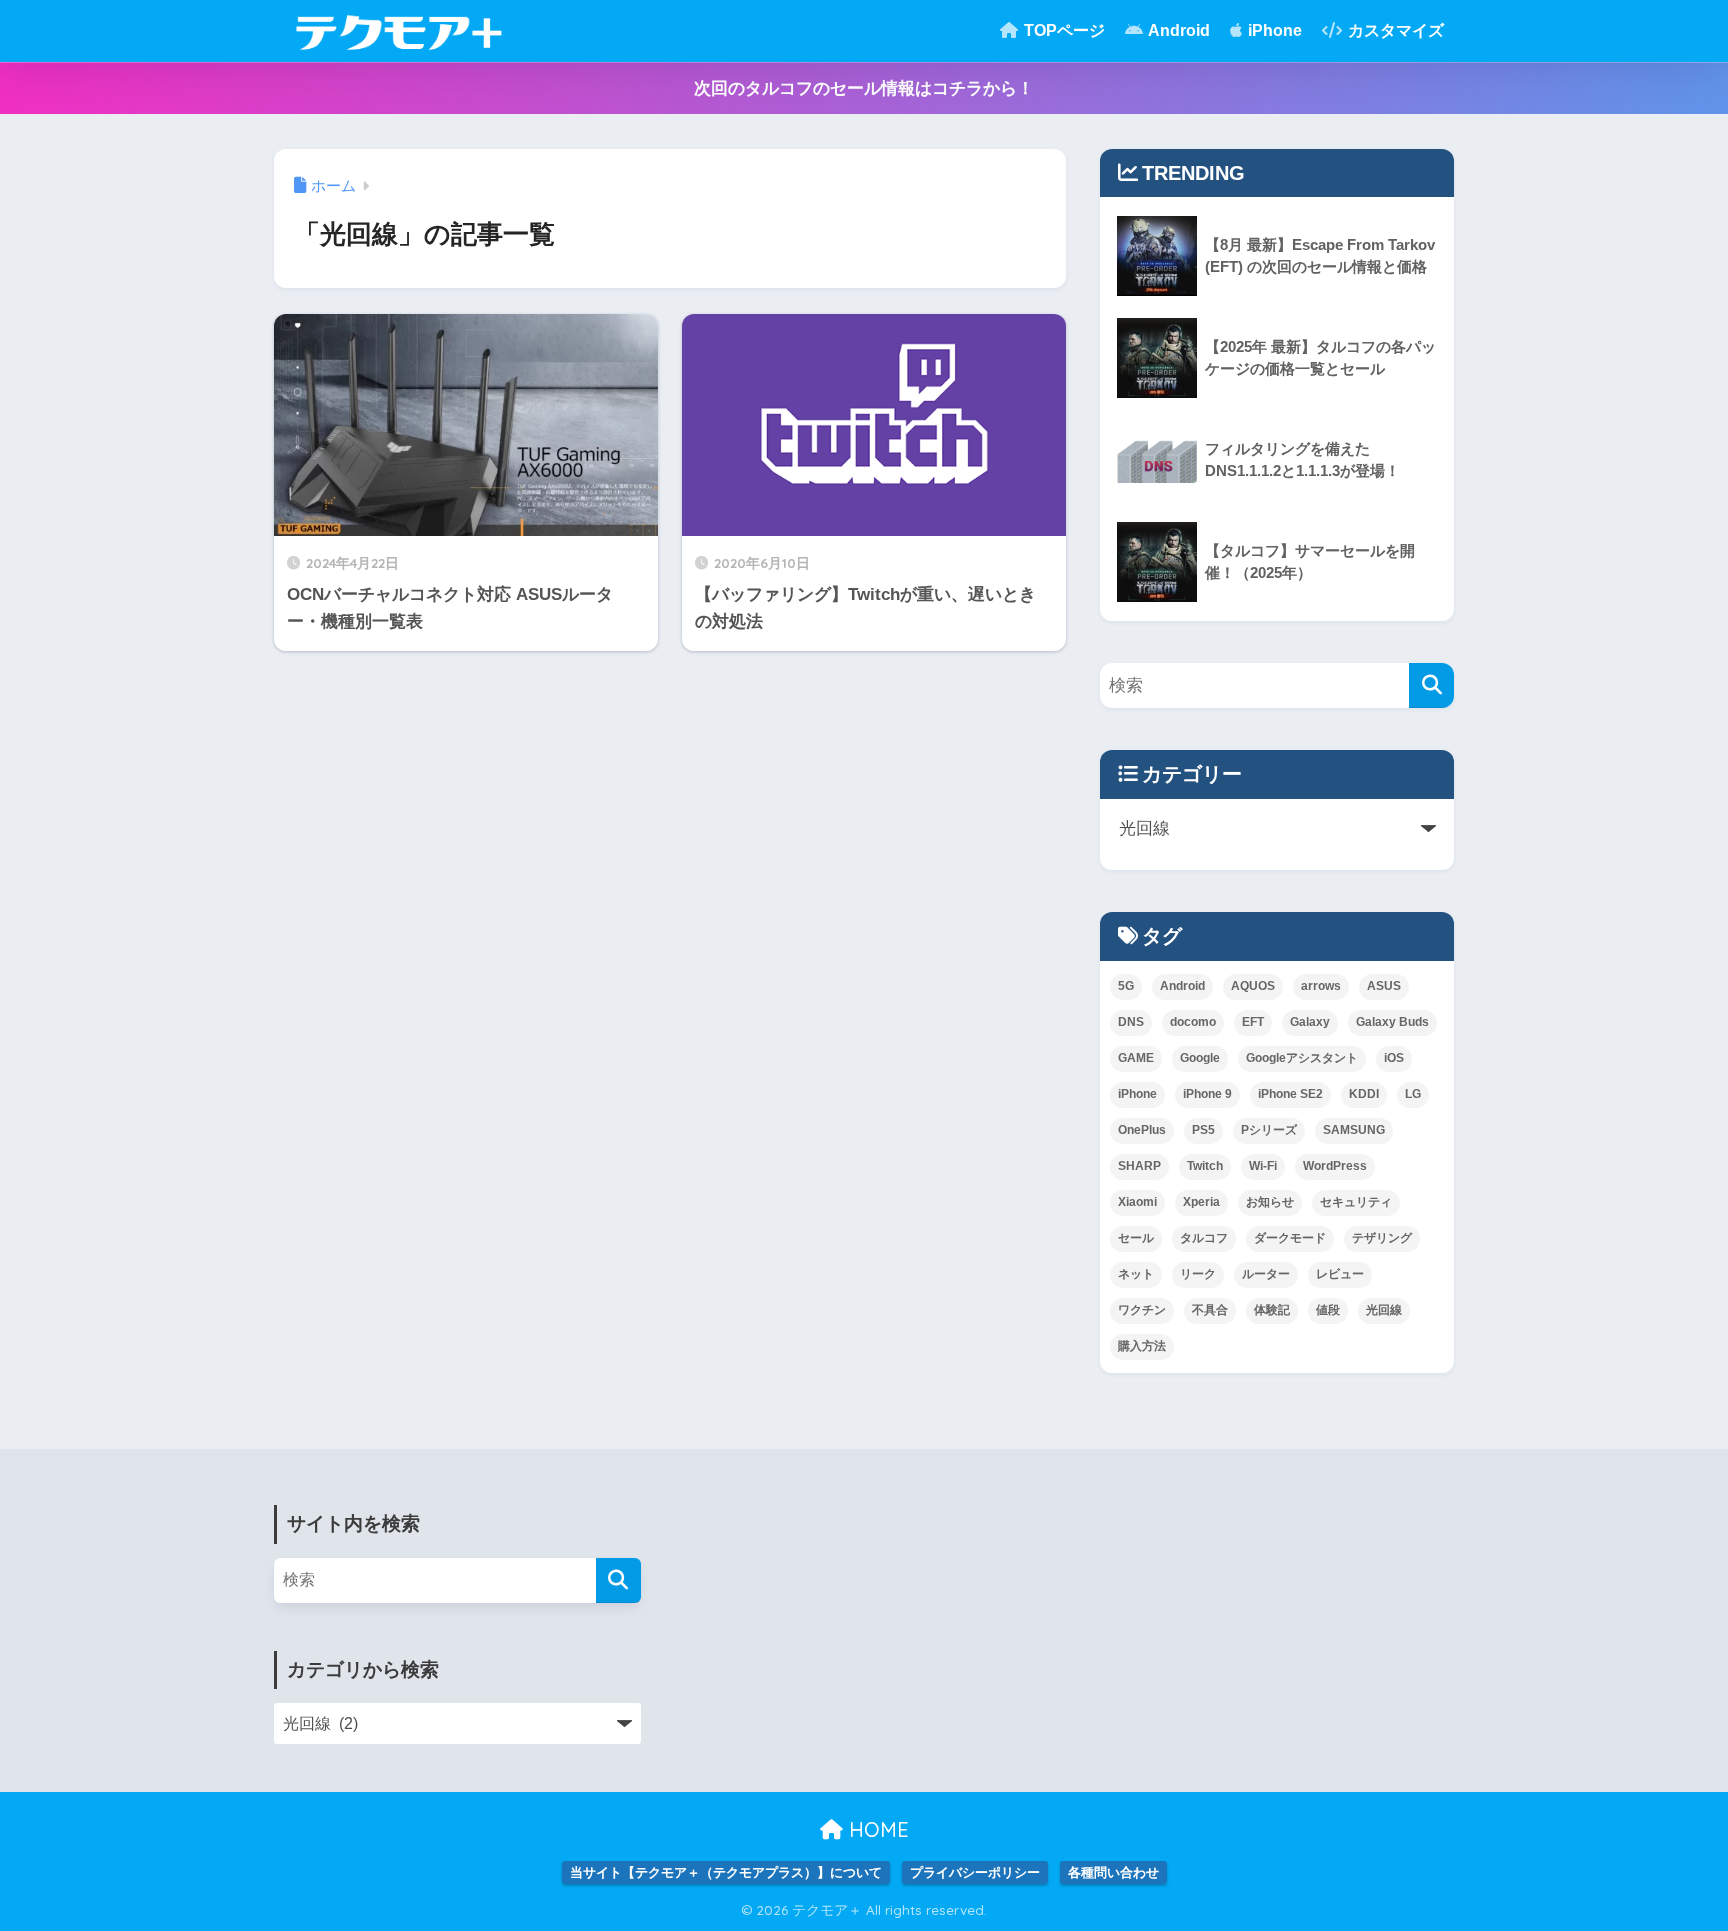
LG (1413, 1094)
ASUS (1384, 986)
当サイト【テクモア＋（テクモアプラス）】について (726, 1872)
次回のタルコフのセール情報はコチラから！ (864, 88)
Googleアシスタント (1302, 1058)
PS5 (1203, 1130)
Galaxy (1310, 1022)
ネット (1136, 1274)
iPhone (1273, 30)
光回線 (1384, 1310)
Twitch (1205, 1166)
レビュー (1340, 1274)
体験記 (1272, 1310)
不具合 (1210, 1310)
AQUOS (1253, 986)
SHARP (1139, 1166)
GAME (1136, 1058)
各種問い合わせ (1113, 1872)
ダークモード (1290, 1238)
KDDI (1364, 1094)
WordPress (1335, 1166)
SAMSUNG (1354, 1130)
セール (1136, 1238)
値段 (1328, 1310)
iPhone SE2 (1290, 1094)
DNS (1131, 1022)
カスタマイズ (1394, 30)
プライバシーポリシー (975, 1872)
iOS (1394, 1058)
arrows (1321, 986)
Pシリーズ (1269, 1130)
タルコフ (1204, 1238)
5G (1126, 986)
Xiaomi (1137, 1202)
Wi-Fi (1263, 1166)
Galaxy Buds (1392, 1022)
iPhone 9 (1207, 1094)
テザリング (1382, 1238)
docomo (1193, 1022)
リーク (1198, 1274)
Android (1177, 30)
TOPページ (1062, 30)
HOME (876, 1829)
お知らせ (1270, 1202)
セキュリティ (1356, 1202)
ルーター (1266, 1274)
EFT (1253, 1022)
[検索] (1431, 685)
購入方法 (1142, 1346)
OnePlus (1142, 1130)
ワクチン (1142, 1310)
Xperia (1201, 1202)
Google (1200, 1058)
